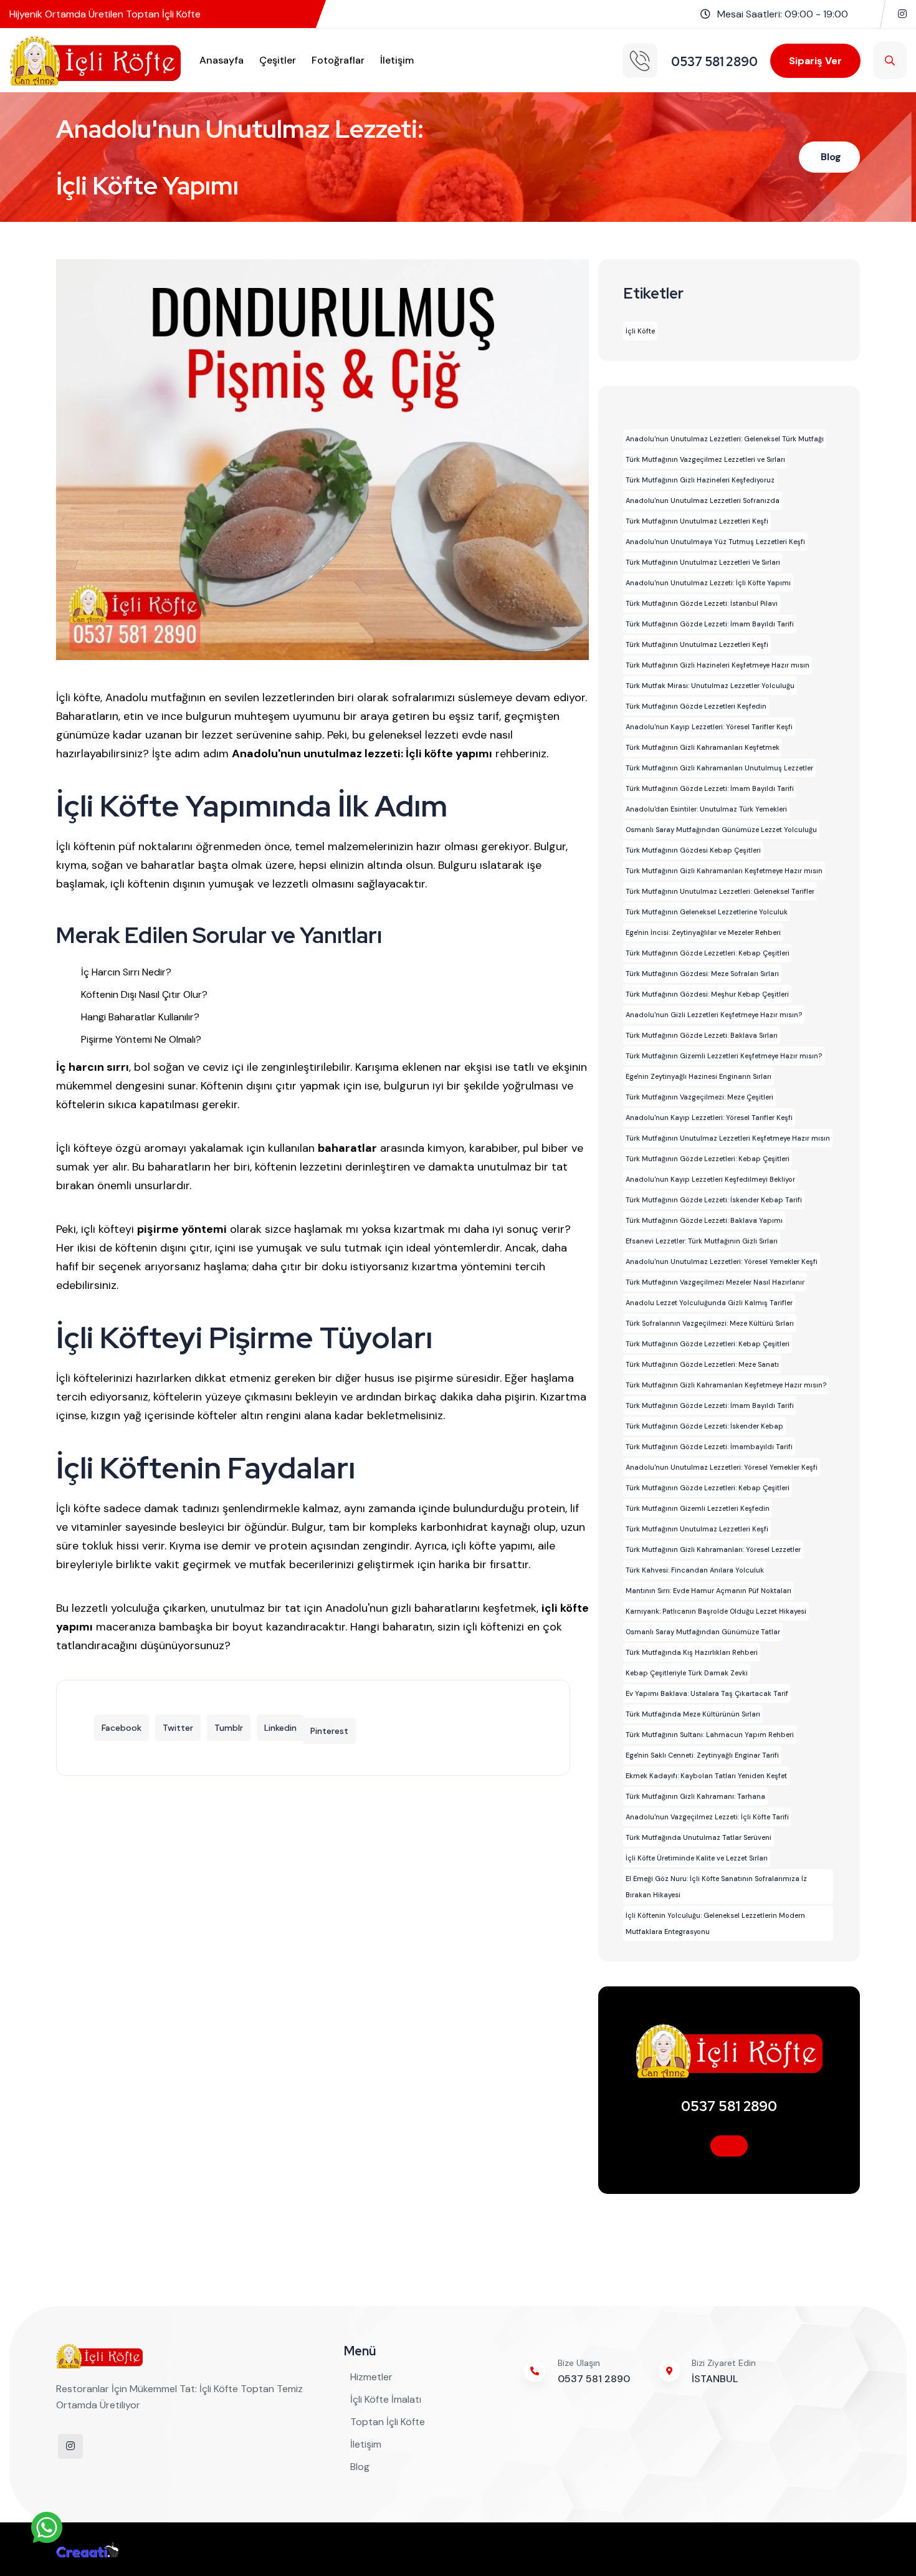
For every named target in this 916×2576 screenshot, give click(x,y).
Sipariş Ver (815, 61)
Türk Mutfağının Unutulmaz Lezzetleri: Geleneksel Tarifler (720, 891)
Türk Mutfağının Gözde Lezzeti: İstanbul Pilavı (702, 603)
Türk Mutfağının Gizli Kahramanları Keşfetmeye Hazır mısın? (726, 1385)
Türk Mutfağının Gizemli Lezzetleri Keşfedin (698, 1508)
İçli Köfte (640, 331)
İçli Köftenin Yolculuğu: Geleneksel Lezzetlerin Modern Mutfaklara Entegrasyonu (715, 1923)
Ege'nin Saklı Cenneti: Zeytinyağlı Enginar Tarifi (702, 1755)
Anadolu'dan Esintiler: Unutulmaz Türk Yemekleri (706, 809)
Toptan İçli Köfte (388, 2422)
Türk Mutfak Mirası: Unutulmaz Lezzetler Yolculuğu (710, 686)
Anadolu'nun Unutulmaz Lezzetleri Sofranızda (703, 500)
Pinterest (329, 1731)
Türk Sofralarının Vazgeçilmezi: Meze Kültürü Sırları (710, 1323)
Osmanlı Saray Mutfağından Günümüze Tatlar (703, 1632)
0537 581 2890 (729, 2106)
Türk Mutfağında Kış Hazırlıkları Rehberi (692, 1652)
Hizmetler (371, 2377)
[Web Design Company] (87, 2549)
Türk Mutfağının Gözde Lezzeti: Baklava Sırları (702, 1035)
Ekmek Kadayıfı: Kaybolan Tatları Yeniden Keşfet (706, 1776)
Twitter (178, 1728)
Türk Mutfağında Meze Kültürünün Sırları (693, 1714)
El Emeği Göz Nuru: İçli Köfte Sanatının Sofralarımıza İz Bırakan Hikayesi (716, 1887)
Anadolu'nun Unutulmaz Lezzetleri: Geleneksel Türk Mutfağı (725, 439)
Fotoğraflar (338, 60)
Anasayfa (222, 60)
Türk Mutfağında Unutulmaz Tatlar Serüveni (699, 1837)
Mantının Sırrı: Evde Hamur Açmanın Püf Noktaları (708, 1591)
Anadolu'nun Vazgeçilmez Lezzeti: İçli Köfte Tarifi (707, 1817)
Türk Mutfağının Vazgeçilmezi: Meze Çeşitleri (699, 1097)
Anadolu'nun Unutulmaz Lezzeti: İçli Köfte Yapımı (708, 583)
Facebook (122, 1728)
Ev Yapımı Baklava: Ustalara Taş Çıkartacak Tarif (707, 1693)
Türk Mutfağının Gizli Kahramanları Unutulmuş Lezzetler (719, 768)
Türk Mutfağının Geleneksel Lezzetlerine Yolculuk (707, 912)
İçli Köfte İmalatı (386, 2399)
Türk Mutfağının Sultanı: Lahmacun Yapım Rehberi (710, 1735)
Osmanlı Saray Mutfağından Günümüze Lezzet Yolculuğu (721, 830)
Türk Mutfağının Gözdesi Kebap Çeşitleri (693, 850)
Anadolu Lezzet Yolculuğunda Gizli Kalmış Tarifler (709, 1303)
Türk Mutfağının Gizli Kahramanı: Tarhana (695, 1796)
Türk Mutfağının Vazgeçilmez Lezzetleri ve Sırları (705, 459)
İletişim (397, 60)
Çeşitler (278, 60)
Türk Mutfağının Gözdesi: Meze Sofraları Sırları (702, 974)
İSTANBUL (715, 2379)
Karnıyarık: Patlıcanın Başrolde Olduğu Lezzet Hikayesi (716, 1611)
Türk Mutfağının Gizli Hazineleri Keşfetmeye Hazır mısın (718, 665)
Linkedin (280, 1728)
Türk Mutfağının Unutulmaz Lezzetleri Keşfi (697, 521)
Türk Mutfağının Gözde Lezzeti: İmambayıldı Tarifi (709, 1447)
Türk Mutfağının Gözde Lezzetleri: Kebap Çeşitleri (708, 953)
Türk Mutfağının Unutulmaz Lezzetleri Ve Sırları (703, 562)
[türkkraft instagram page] (902, 14)
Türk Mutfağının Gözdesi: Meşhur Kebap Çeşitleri (707, 994)
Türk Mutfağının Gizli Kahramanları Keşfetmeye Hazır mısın (724, 871)
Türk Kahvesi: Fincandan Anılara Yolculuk (695, 1570)
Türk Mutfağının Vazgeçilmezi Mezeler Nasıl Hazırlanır (715, 1282)
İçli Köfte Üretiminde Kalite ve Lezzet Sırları (697, 1858)
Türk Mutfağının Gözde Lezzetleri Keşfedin (696, 706)
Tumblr (229, 1728)
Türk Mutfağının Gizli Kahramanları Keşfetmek (703, 747)
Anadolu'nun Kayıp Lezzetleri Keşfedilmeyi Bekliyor (710, 1179)
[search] (890, 60)
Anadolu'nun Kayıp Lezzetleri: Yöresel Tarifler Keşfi (709, 727)
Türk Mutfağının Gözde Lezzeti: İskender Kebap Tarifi (714, 1200)
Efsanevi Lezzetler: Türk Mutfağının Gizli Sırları (702, 1241)
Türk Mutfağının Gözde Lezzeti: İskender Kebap (704, 1426)
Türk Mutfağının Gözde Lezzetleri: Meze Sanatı (702, 1364)
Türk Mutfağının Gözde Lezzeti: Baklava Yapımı (704, 1220)
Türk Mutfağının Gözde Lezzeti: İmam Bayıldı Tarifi (710, 624)
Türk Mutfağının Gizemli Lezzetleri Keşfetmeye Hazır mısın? (724, 1056)
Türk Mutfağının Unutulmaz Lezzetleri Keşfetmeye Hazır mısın (728, 1138)
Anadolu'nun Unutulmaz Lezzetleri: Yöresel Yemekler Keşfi (722, 1262)
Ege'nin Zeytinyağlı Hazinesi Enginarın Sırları (699, 1076)
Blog (831, 157)
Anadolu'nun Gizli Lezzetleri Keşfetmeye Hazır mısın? (714, 1015)
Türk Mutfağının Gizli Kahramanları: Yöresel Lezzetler (713, 1549)
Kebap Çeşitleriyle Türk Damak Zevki (687, 1673)
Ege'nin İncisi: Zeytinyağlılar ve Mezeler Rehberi (703, 932)
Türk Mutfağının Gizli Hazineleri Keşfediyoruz (700, 480)
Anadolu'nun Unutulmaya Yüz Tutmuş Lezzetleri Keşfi (715, 542)
